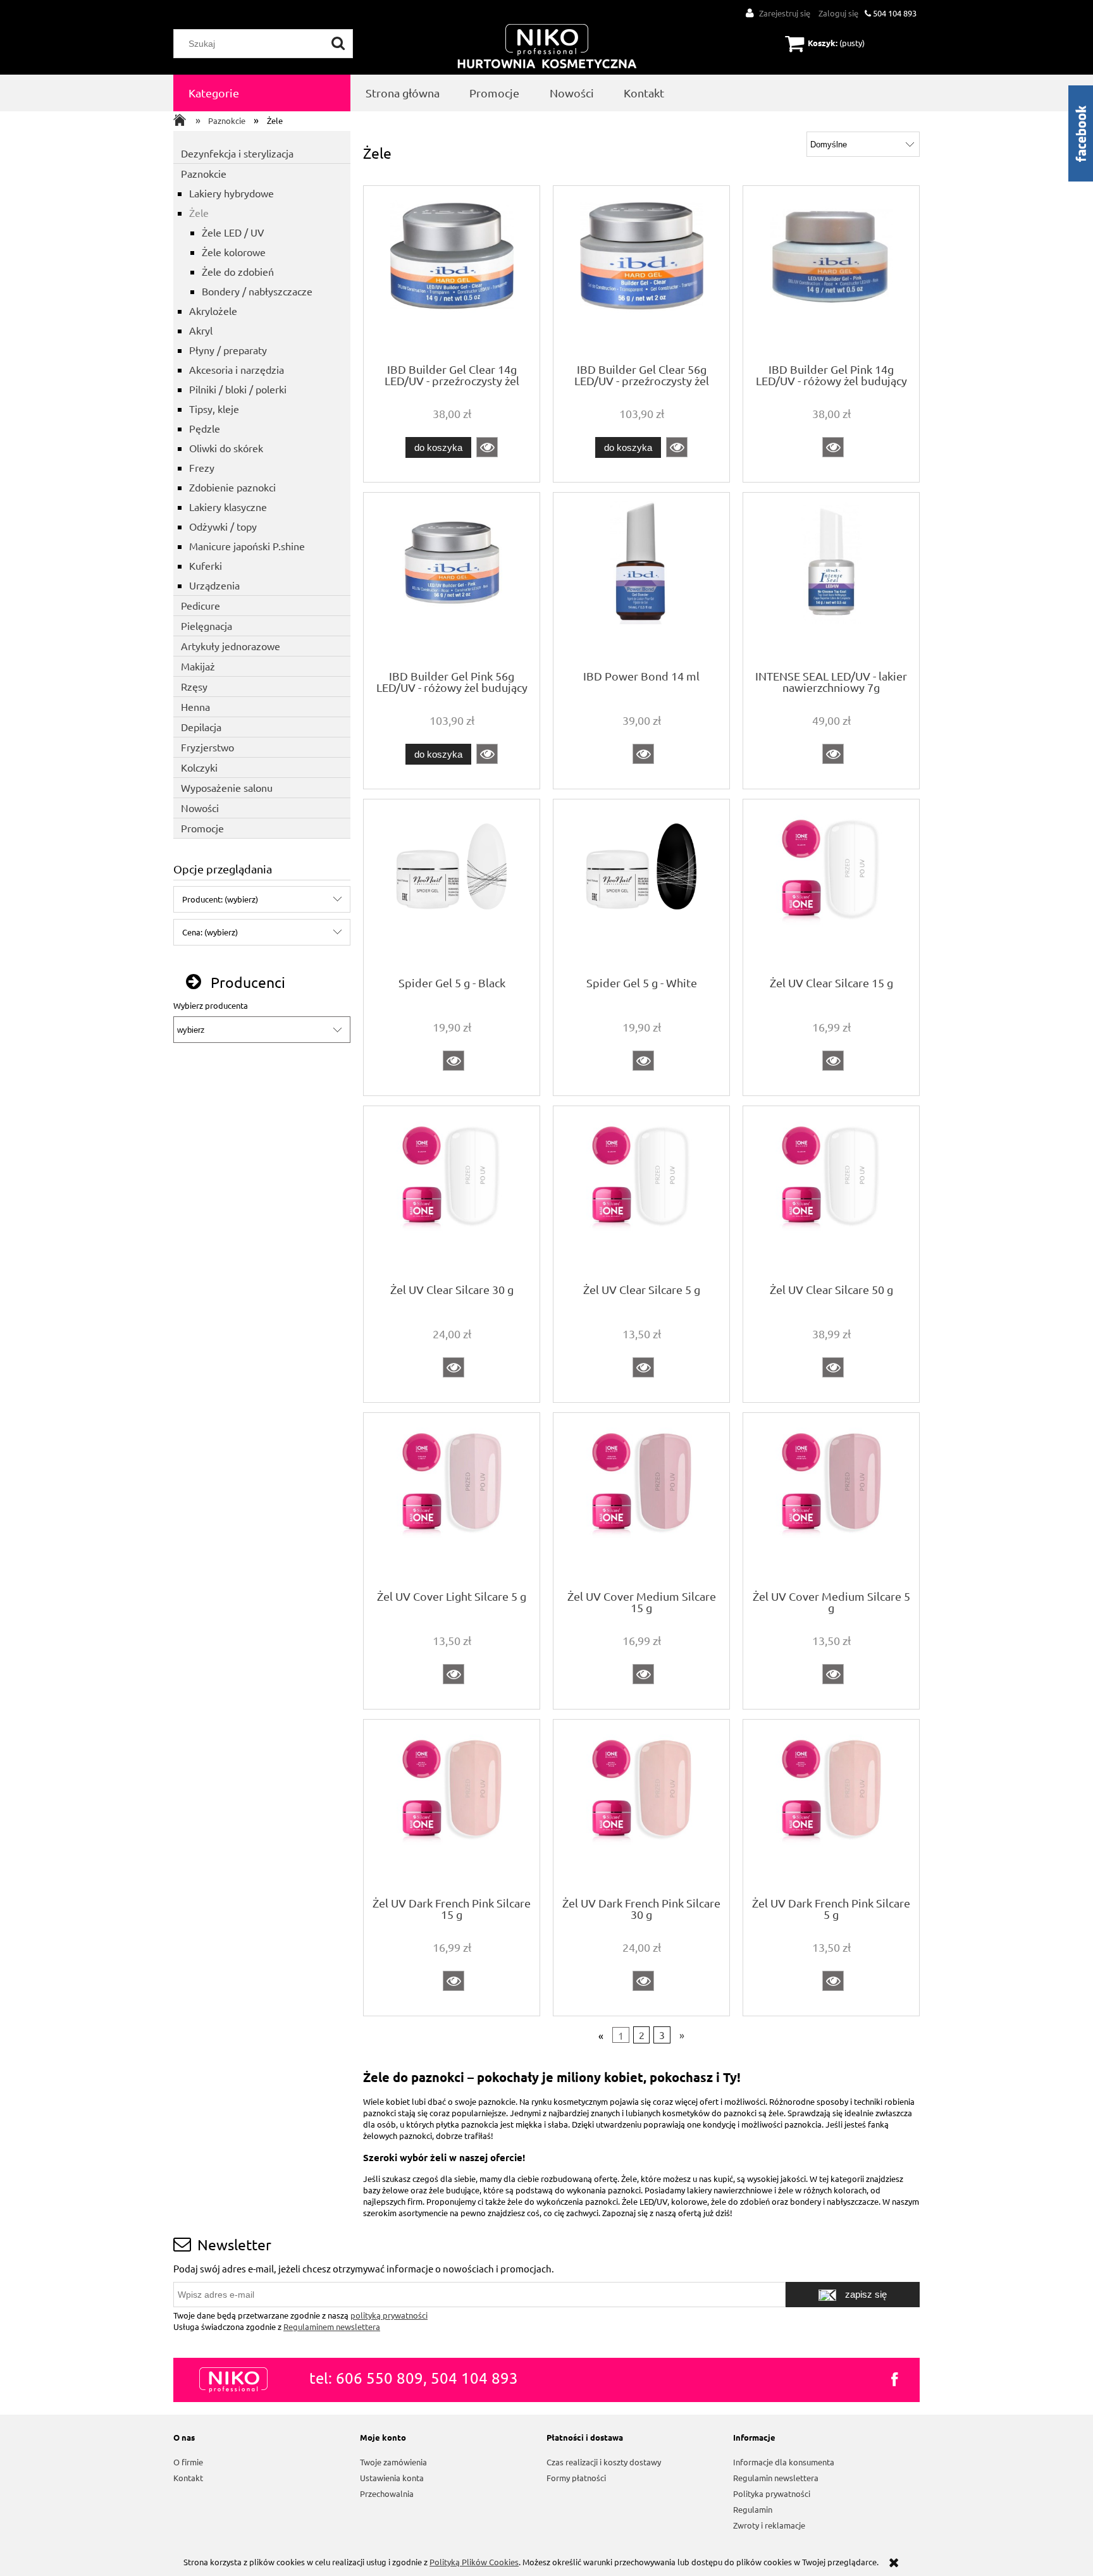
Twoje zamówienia (393, 2462)
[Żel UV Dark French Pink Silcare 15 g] (452, 1807)
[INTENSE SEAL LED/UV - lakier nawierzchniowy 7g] (831, 580)
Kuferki (206, 565)
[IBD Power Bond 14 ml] (641, 580)
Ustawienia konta (392, 2478)
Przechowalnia (387, 2493)
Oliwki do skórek (226, 448)
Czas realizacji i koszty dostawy (604, 2462)
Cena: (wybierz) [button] (210, 932)
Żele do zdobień (238, 271)
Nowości (200, 808)
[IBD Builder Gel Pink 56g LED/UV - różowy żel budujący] (452, 580)
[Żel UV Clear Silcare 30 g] (452, 1193)
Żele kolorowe (234, 252)
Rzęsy (194, 686)
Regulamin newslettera (776, 2478)
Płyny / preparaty (228, 350)
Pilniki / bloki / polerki (238, 389)
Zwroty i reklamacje (769, 2525)
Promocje (202, 828)
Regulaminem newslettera (332, 2326)
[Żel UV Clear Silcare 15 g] (831, 887)
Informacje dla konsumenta (784, 2462)
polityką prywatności (389, 2315)
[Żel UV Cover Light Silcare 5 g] (452, 1500)
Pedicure (201, 605)
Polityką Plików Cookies (474, 2562)
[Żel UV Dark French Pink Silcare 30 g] (641, 1807)
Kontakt (188, 2478)
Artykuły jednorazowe (231, 646)
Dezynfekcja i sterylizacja (237, 153)
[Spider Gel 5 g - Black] (452, 887)
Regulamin (753, 2509)
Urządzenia (214, 585)
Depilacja (201, 727)
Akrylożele (213, 311)
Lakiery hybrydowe (232, 193)
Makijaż (198, 666)
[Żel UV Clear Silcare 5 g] (641, 1193)
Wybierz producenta (211, 1006)
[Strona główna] (547, 47)
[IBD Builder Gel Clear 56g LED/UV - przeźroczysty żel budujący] (641, 273)
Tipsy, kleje (214, 409)
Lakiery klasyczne (228, 507)
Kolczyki (199, 767)
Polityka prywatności (772, 2493)
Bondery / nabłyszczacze (257, 291)
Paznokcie (204, 173)
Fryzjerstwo (207, 747)
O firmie (188, 2462)
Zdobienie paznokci (232, 487)
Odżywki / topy (223, 526)
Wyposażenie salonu (227, 787)
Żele (199, 213)
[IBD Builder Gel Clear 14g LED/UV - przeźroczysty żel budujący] (452, 273)
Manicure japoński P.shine (247, 546)
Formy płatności (576, 2478)
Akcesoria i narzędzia (237, 369)
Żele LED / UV (233, 232)
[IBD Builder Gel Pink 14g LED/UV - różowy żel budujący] (831, 273)
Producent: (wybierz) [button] (220, 899)
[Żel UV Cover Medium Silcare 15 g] (641, 1500)
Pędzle (205, 428)
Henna (195, 706)
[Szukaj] (338, 44)
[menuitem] (262, 93)
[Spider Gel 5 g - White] (641, 887)
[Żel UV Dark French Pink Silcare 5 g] (831, 1807)
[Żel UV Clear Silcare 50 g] (831, 1193)
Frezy (202, 467)
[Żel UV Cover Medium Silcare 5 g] (831, 1500)
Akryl (201, 330)
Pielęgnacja (207, 626)
